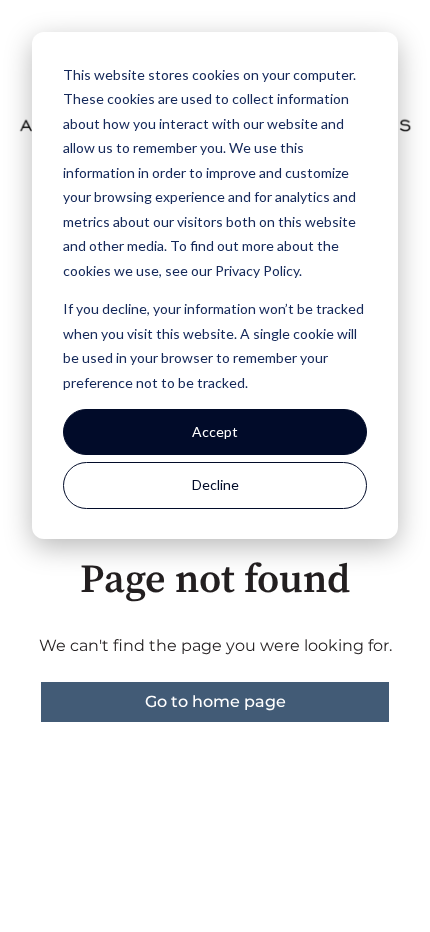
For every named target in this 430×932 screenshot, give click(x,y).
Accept (215, 431)
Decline (215, 484)
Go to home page (215, 701)
